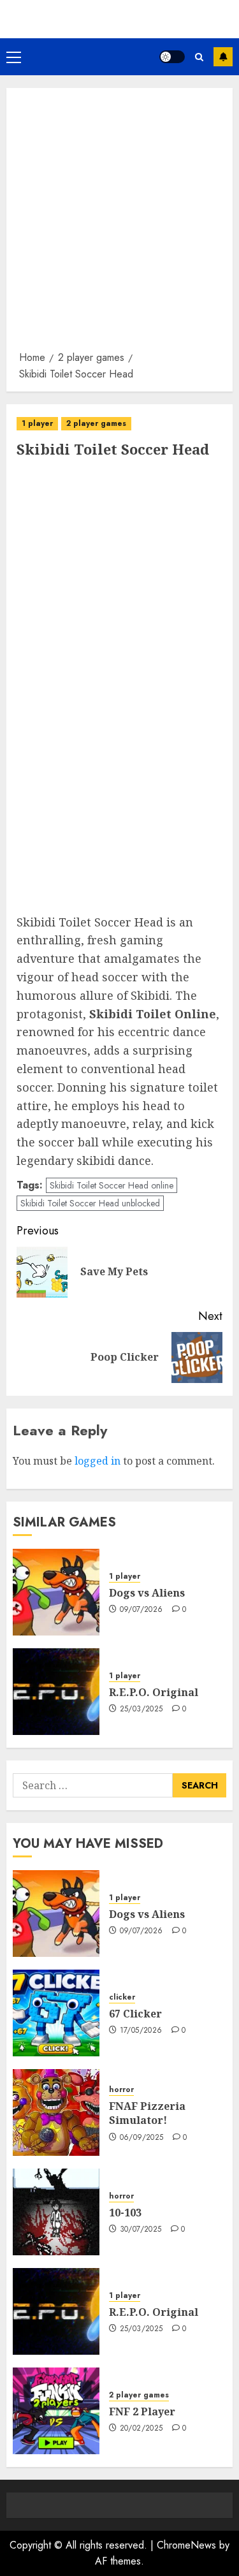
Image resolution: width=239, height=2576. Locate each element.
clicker (122, 1997)
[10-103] (56, 2212)
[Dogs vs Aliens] (56, 1592)
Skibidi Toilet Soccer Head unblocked (90, 1203)
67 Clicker (135, 2014)
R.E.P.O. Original (154, 1692)
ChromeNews (186, 2545)
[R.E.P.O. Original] (56, 1692)
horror (121, 2090)
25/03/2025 (141, 1709)
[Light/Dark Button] (172, 57)
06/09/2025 (142, 2138)
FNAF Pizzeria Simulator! (147, 2113)
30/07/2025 (141, 2230)
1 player (37, 423)
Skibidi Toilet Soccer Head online (112, 1185)
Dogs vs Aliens (147, 1593)
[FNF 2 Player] (56, 2411)
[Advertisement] (119, 223)
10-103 (125, 2213)
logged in (98, 1461)
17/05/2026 (141, 2031)
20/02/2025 (141, 2429)
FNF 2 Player (142, 2411)
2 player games (96, 423)
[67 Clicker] (56, 2013)
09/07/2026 (141, 1610)
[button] (14, 57)
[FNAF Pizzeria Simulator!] (56, 2112)
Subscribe (223, 57)
